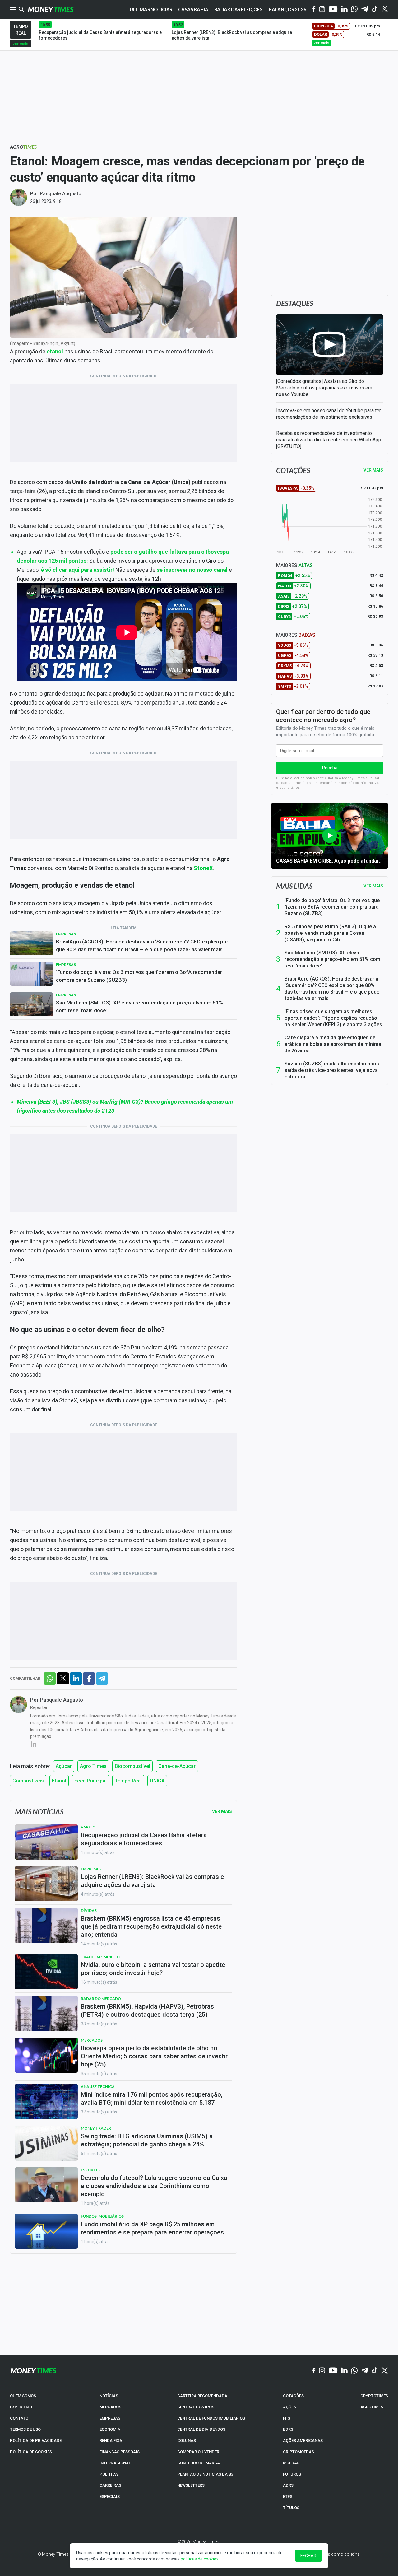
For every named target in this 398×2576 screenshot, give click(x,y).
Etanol (59, 1781)
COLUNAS (187, 2441)
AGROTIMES (372, 2407)
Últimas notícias (151, 9)
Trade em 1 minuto (100, 1957)
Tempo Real (128, 1781)
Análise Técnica (98, 2087)
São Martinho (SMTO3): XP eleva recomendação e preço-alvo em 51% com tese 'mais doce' (332, 959)
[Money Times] (51, 9)
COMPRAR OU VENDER (198, 2452)
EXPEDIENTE (22, 2407)
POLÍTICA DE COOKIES (31, 2452)
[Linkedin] (344, 9)
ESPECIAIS (110, 2497)
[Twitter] (384, 9)
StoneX (203, 868)
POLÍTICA (109, 2474)
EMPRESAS (110, 2418)
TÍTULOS (291, 2508)
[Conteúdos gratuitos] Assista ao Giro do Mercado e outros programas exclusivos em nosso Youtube (324, 388)
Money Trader (96, 2128)
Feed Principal (90, 1781)
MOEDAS (291, 2463)
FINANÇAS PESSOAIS (120, 2452)
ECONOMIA (110, 2429)
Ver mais (373, 886)
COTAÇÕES (293, 2396)
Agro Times (93, 1766)
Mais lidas (294, 886)
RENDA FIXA (111, 2441)
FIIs (287, 2418)
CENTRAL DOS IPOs (196, 2407)
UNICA (157, 1781)
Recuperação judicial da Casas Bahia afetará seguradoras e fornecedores (144, 1839)
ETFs (288, 2497)
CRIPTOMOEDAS (298, 2452)
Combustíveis (28, 1781)
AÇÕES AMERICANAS (303, 2441)
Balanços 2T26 (287, 9)
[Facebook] (314, 9)
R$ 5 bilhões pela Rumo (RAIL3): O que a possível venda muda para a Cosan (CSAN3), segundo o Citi (330, 933)
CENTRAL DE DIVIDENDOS (201, 2429)
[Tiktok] (375, 9)
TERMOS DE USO (25, 2429)
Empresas (66, 934)
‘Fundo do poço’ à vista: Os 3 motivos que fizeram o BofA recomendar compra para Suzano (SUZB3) (139, 976)
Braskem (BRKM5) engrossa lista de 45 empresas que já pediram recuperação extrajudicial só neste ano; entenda (151, 1926)
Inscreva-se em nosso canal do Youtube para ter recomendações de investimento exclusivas (329, 414)
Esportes (91, 2170)
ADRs (288, 2485)
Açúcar (64, 1766)
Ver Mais (222, 1811)
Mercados (92, 2040)
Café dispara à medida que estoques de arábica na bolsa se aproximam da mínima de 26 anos (333, 1044)
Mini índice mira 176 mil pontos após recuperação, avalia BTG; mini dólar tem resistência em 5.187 (152, 2099)
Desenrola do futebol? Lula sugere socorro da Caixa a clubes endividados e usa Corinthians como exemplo (154, 2186)
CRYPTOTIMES (374, 2396)
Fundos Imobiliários (102, 2216)
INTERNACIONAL (115, 2463)
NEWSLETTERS (191, 2485)
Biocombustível (132, 1766)
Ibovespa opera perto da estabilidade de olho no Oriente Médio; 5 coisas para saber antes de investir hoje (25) (154, 2056)
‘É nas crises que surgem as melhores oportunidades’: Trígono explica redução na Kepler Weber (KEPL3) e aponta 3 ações (333, 1018)
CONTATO (19, 2418)
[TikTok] (375, 2371)
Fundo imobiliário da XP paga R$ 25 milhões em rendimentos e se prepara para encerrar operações (152, 2228)
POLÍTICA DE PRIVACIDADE (36, 2441)
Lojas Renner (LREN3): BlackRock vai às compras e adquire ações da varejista (152, 1881)
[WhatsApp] (354, 9)
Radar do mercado (101, 1998)
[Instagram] (322, 9)
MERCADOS (110, 2407)
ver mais (21, 44)
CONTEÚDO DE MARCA (199, 2463)
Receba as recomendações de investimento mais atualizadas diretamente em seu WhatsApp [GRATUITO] (329, 440)
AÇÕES (289, 2407)
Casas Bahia (193, 9)
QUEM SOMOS (23, 2396)
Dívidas (89, 1910)
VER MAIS (373, 470)
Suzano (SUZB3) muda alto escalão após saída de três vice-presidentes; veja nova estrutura (332, 1070)
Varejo (88, 1827)
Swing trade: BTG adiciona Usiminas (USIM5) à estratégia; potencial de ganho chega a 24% (147, 2140)
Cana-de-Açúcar (177, 1766)
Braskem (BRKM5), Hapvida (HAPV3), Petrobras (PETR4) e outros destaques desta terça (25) (147, 2010)
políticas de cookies (200, 2559)
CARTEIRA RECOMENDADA (202, 2396)
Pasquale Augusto (61, 194)
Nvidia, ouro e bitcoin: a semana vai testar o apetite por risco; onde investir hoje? (153, 1969)
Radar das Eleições (238, 9)
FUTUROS (292, 2474)
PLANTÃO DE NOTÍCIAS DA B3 (205, 2474)
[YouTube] (333, 9)
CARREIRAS (110, 2485)
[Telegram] (365, 9)
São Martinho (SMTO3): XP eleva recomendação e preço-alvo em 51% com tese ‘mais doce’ (139, 1006)
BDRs (288, 2429)
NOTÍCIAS (109, 2396)
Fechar (308, 2556)
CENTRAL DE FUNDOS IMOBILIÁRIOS (211, 2418)
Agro (23, 147)
